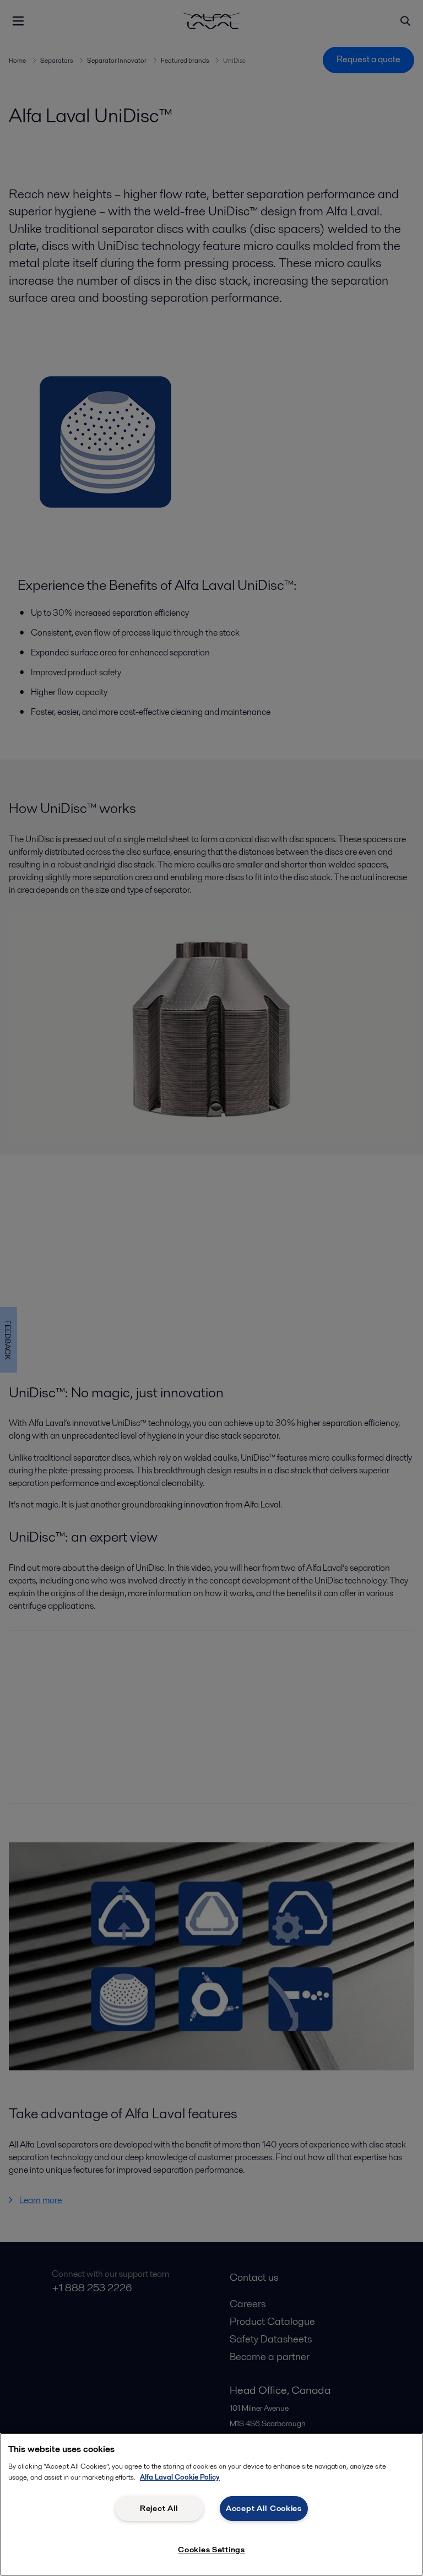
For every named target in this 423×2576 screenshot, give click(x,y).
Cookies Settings (211, 2550)
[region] (211, 2504)
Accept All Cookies (264, 2508)
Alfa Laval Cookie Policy (180, 2477)
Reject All (159, 2508)
